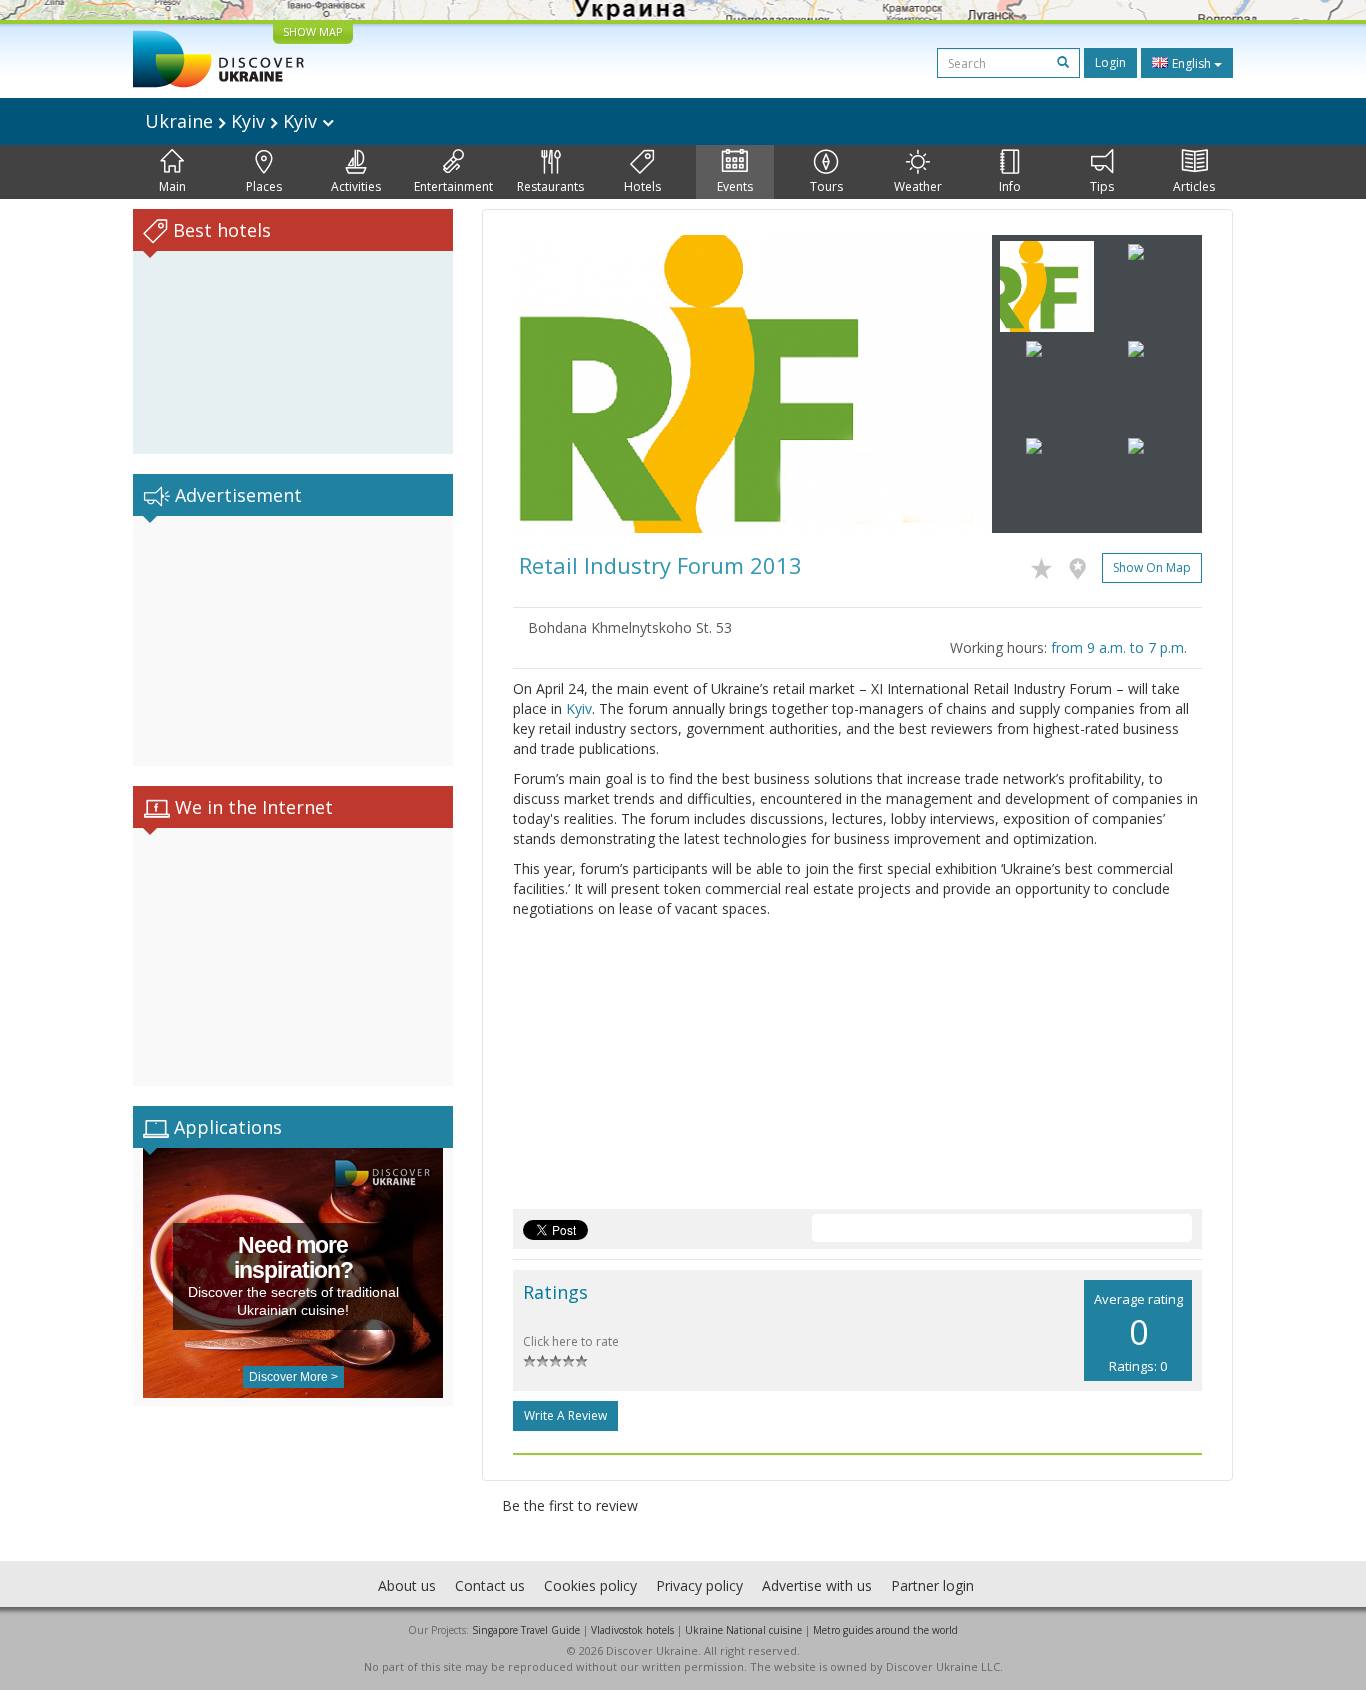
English (1191, 63)
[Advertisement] (293, 641)
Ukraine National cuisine (743, 1630)
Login (1110, 62)
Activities (356, 186)
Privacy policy (699, 1585)
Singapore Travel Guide (526, 1630)
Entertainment (453, 186)
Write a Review (565, 1415)
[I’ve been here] (1082, 565)
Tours (826, 186)
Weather (918, 186)
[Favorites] (1046, 565)
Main (172, 186)
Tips (1102, 186)
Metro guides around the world (885, 1630)
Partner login (932, 1585)
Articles (1194, 186)
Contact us (490, 1585)
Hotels (642, 186)
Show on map (1152, 567)
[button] (549, 384)
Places (264, 186)
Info (1010, 186)
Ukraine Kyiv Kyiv (233, 121)
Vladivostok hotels (632, 1630)
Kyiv (579, 708)
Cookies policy (590, 1585)
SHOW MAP (313, 31)
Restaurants (550, 186)
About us (407, 1585)
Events (735, 186)
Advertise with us (817, 1585)
